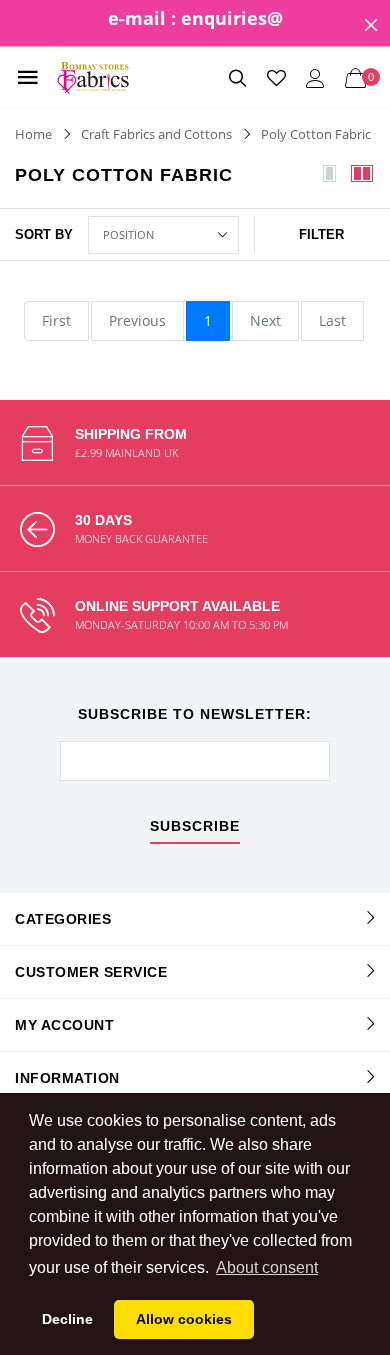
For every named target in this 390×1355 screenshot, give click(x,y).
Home (33, 134)
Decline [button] (67, 1319)
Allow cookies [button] (184, 1319)
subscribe (195, 826)
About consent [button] (267, 1267)
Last (332, 320)
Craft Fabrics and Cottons (156, 134)
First (56, 320)
